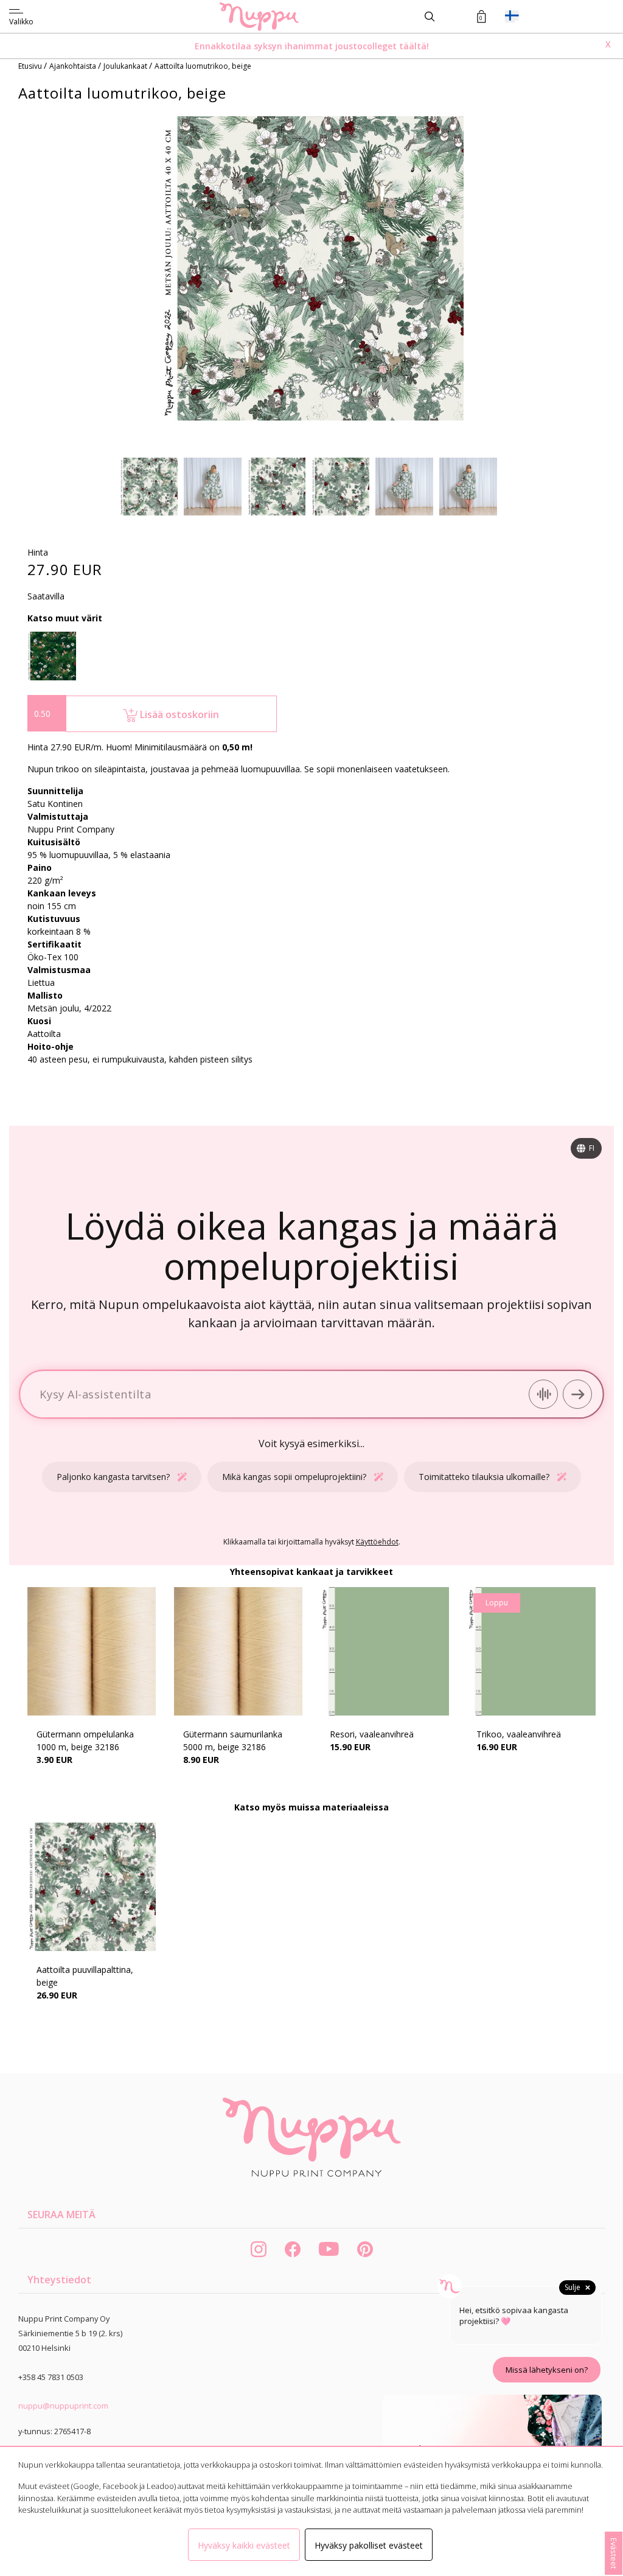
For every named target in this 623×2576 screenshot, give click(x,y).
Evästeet (614, 2553)
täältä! (414, 46)
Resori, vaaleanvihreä (372, 1734)
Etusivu (31, 66)
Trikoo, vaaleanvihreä (519, 1734)
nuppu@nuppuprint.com (63, 2406)
